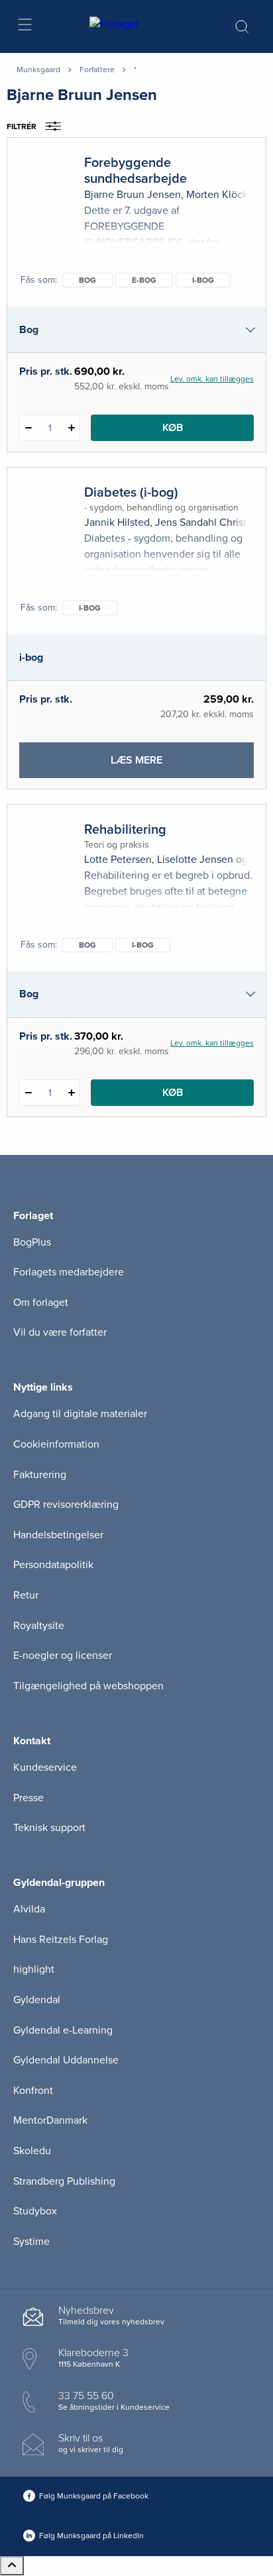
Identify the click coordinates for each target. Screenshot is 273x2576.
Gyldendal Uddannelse (66, 2060)
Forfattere (97, 70)
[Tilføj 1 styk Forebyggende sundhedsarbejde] (71, 428)
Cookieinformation (56, 1444)
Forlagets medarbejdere (69, 1272)
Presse (28, 1798)
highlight (34, 1969)
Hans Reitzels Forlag (61, 1940)
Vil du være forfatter (60, 1332)
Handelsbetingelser (58, 1535)
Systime (31, 2242)
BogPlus (32, 1242)
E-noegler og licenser (63, 1656)
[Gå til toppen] (12, 2566)
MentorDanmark (50, 2120)
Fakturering (40, 1475)
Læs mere (160, 766)
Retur (26, 1595)
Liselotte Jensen (195, 860)
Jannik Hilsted (117, 522)
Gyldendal (37, 2000)
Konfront (33, 2091)
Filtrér (22, 126)
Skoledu (32, 2151)
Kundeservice (45, 1767)
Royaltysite (39, 1626)
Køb (173, 428)
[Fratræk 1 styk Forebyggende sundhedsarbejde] (28, 428)
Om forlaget (41, 1303)
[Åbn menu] (24, 27)
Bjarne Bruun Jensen (133, 195)
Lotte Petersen (118, 860)
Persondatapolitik (53, 1565)
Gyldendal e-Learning (63, 2030)
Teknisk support (49, 1828)
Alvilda (29, 1909)
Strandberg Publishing (64, 2181)
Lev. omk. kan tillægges (212, 379)
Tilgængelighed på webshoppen (88, 1686)
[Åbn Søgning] (242, 26)
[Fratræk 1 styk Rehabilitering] (28, 1093)
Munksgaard (38, 70)
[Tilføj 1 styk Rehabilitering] (71, 1093)
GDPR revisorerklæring (66, 1505)
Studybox (35, 2211)
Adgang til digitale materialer (80, 1414)
